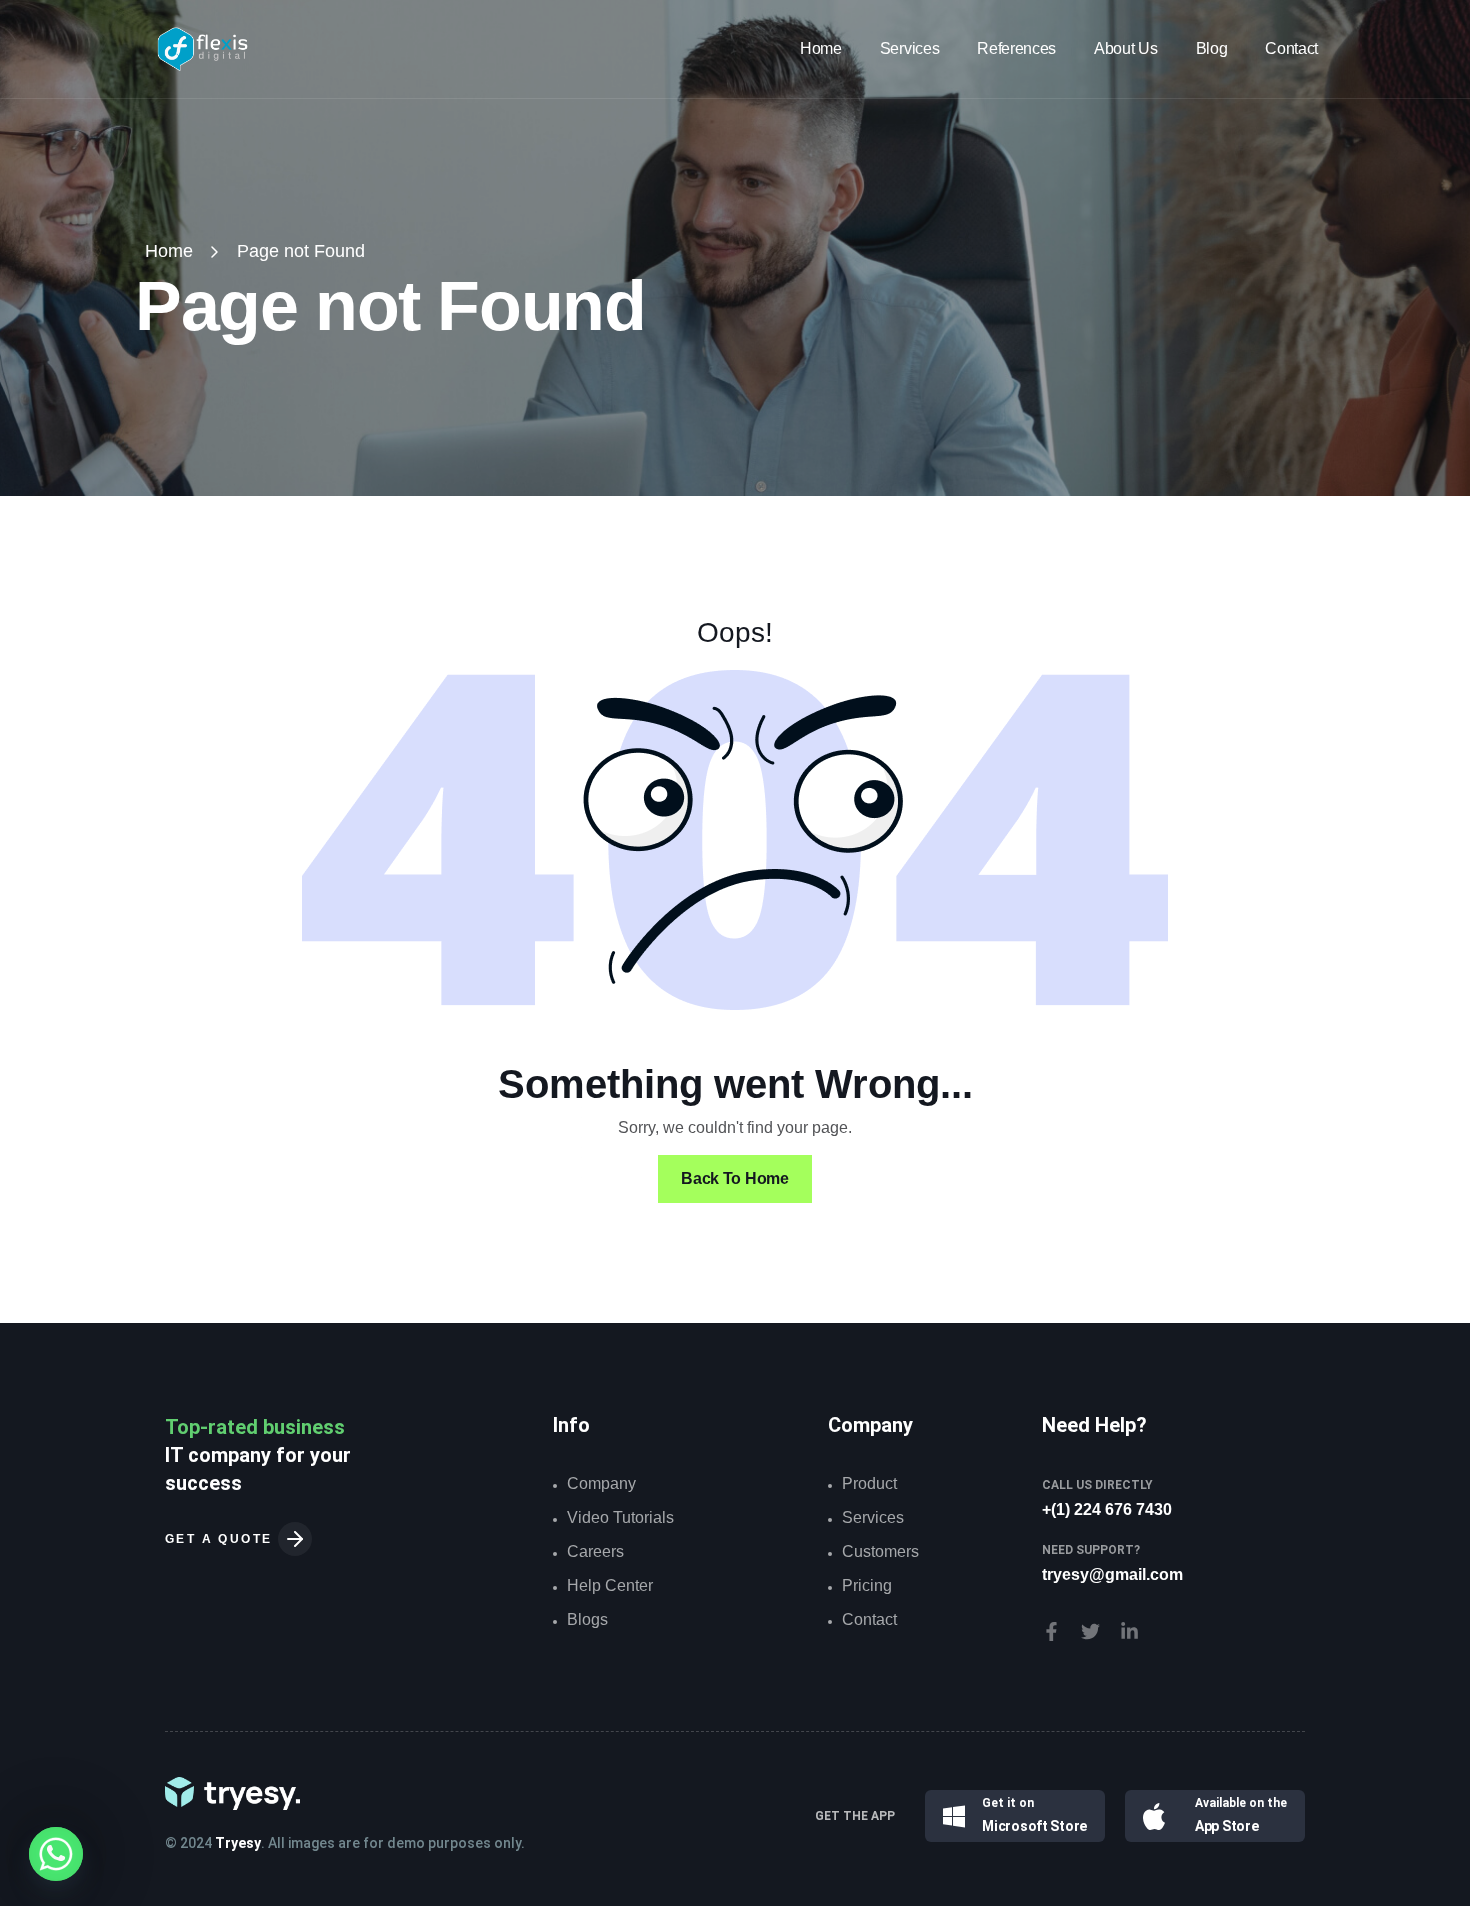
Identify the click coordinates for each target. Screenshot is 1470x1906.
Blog (1212, 48)
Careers (595, 1551)
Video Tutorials (620, 1517)
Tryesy (238, 1843)
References (1016, 48)
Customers (880, 1551)
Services (909, 48)
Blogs (587, 1619)
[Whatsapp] (56, 1854)
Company (601, 1483)
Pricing (867, 1585)
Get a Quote (221, 1539)
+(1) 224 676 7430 (1107, 1509)
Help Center (610, 1585)
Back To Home (734, 1178)
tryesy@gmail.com (1112, 1574)
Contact (1291, 48)
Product (869, 1483)
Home (821, 48)
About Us (1125, 48)
